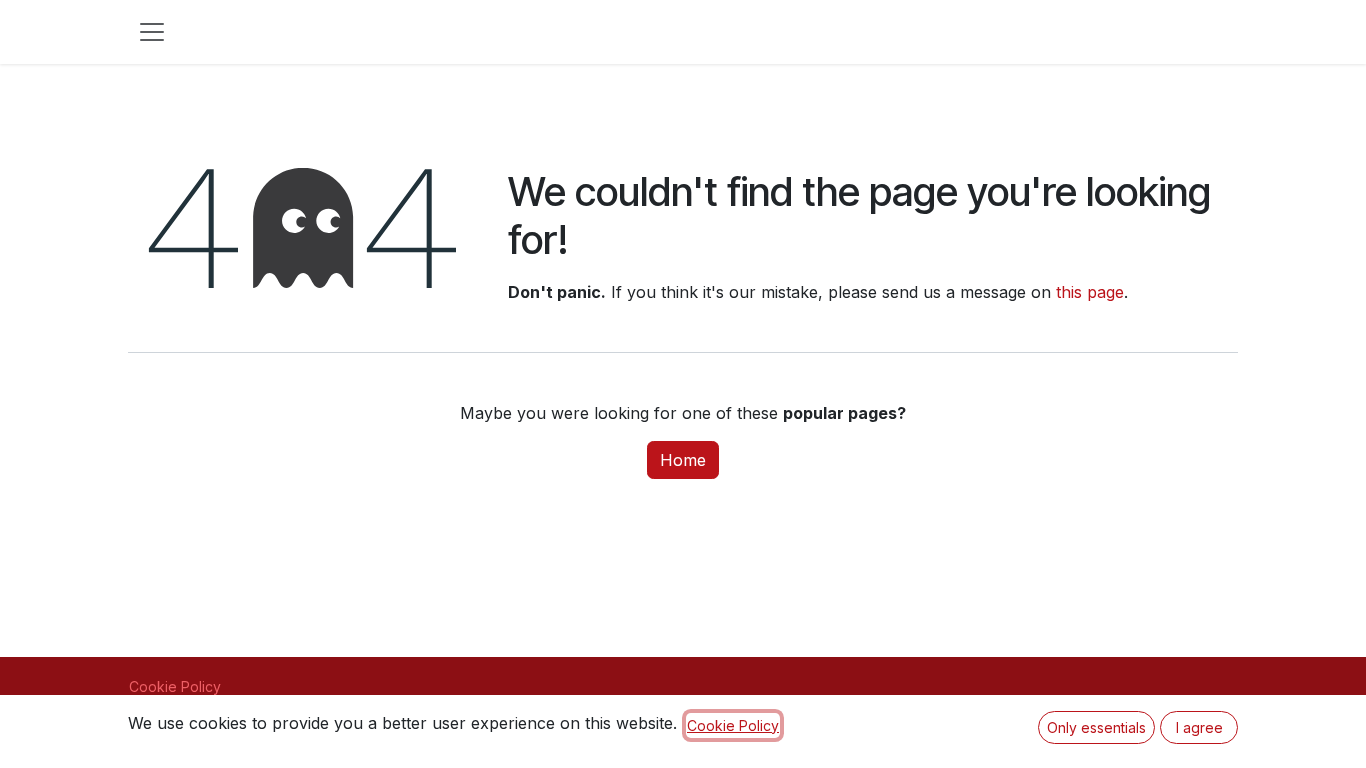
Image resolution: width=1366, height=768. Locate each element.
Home (683, 460)
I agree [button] (1199, 727)
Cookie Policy (175, 686)
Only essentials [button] (1096, 727)
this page (1090, 292)
